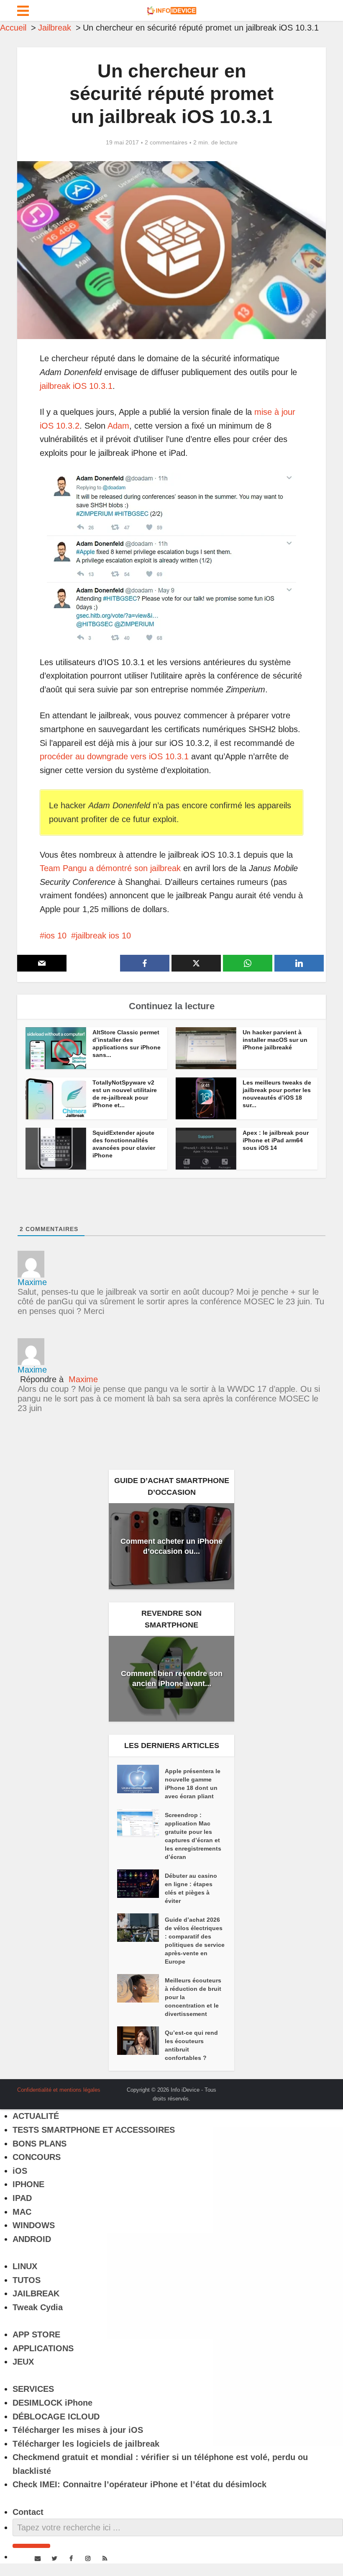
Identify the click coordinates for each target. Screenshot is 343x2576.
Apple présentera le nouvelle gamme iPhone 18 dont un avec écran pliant (193, 1784)
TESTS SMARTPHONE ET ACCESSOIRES (94, 2130)
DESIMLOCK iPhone (52, 2403)
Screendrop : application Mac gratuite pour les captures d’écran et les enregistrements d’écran (193, 1836)
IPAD (22, 2198)
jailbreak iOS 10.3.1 (76, 386)
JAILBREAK (36, 2293)
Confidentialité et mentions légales (59, 2090)
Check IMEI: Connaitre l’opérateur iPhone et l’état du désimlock (140, 2484)
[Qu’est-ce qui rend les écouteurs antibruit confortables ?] (141, 2041)
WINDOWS (34, 2225)
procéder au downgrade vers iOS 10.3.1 (114, 756)
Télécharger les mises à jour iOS (78, 2430)
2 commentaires (166, 142)
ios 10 (55, 936)
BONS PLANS (40, 2144)
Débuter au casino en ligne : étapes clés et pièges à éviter (191, 1888)
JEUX (23, 2362)
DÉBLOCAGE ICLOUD (56, 2417)
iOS (20, 2171)
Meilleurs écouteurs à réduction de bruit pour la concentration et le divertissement (193, 1997)
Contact (28, 2512)
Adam (118, 426)
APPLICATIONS (43, 2348)
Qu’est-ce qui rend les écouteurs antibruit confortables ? (191, 2045)
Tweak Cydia (38, 2307)
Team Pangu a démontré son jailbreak (110, 868)
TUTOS (27, 2280)
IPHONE (28, 2184)
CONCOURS (37, 2157)
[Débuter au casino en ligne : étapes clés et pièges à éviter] (141, 1884)
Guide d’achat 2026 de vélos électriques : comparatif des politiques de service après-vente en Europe (195, 1941)
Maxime (83, 1379)
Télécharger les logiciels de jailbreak (86, 2444)
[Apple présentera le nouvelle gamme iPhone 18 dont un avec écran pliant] (141, 1779)
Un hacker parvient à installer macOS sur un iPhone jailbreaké (275, 1040)
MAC (22, 2212)
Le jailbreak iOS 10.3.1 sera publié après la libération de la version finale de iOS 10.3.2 (163, 2087)
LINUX (25, 2266)
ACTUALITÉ (36, 2116)
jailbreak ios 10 (103, 936)
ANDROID (32, 2239)
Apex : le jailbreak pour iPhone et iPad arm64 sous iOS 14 (276, 1140)
